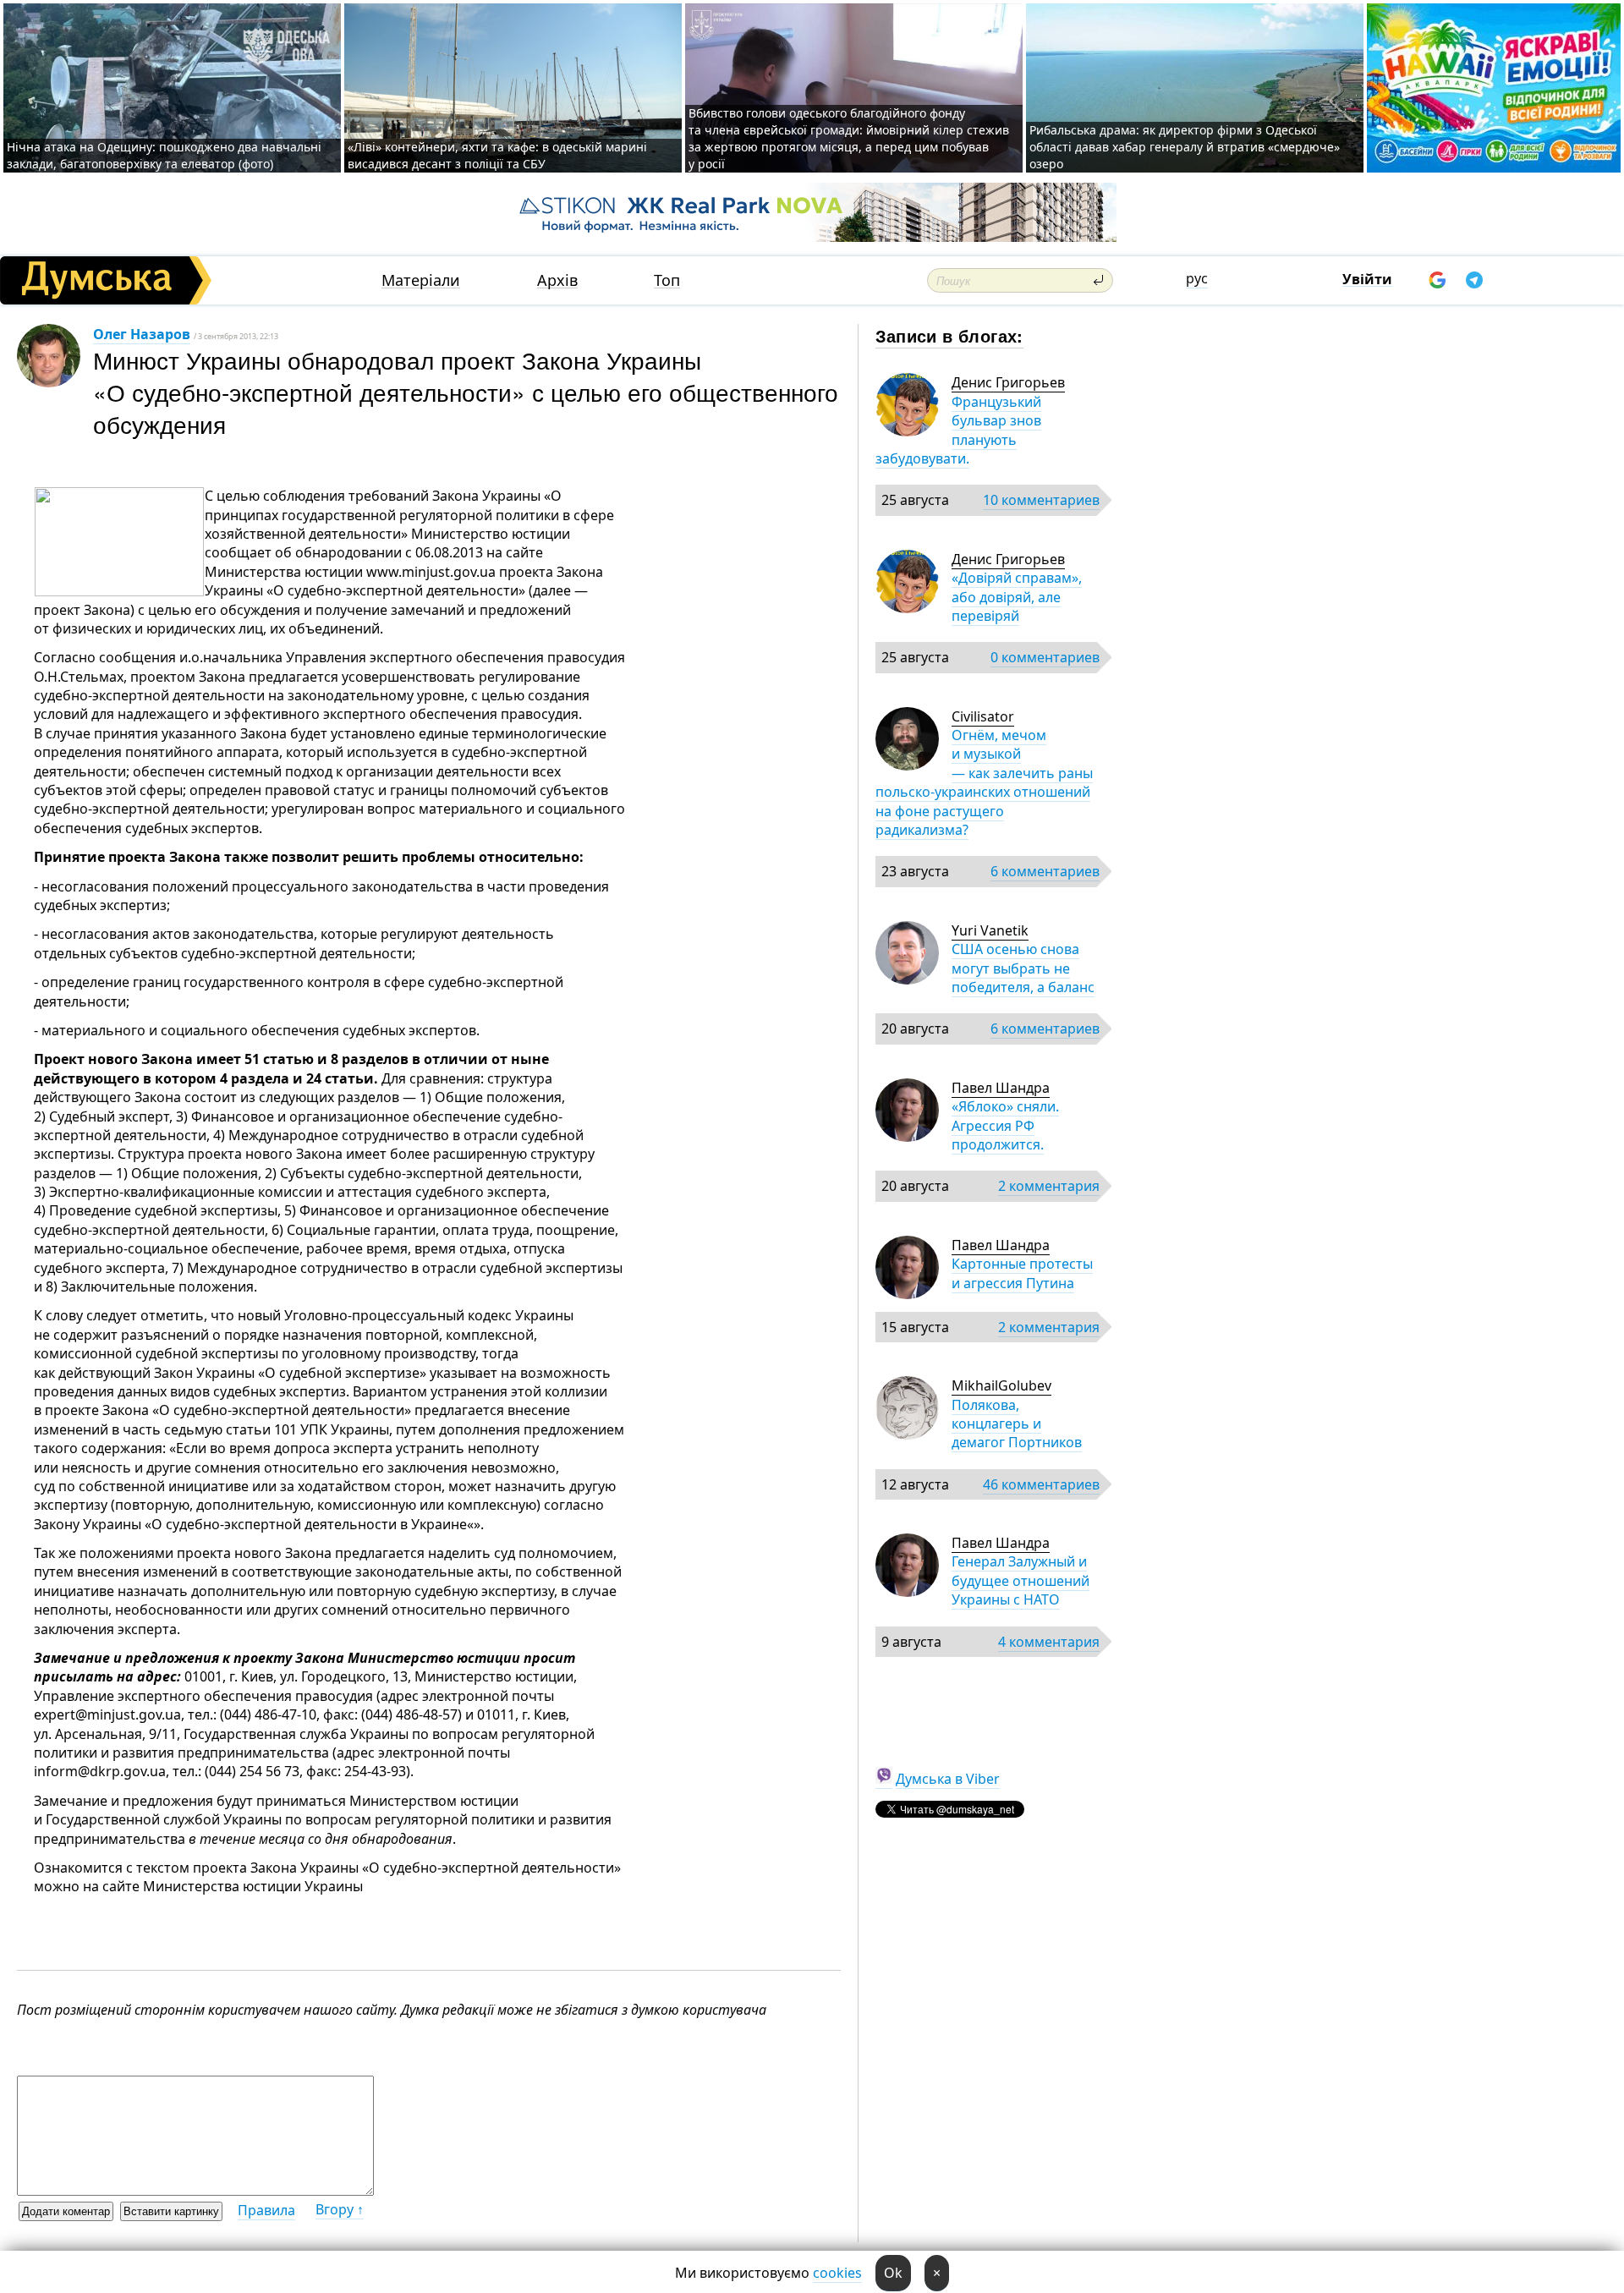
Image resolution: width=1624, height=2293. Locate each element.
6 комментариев (1045, 871)
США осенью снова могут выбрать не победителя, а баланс (1023, 968)
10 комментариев (1041, 500)
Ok (893, 2273)
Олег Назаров (142, 334)
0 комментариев (1045, 657)
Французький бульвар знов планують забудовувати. (958, 430)
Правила (266, 2210)
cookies (837, 2273)
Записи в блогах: (949, 335)
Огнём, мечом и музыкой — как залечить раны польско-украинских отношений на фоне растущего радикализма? (984, 782)
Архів (557, 280)
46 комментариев (1041, 1484)
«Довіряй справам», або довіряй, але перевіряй (1017, 597)
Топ (667, 280)
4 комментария (1049, 1642)
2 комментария (1049, 1186)
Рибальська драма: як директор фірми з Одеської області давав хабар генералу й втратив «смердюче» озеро (1185, 147)
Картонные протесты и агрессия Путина (1022, 1273)
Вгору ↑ (340, 2209)
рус (1197, 278)
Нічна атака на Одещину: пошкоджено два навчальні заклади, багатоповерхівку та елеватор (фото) (164, 155)
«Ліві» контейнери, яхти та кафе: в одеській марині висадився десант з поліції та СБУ (497, 155)
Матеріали (421, 280)
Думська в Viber (948, 1779)
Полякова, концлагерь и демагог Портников (1017, 1424)
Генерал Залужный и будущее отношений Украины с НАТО (1020, 1580)
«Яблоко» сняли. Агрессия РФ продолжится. (1005, 1125)
